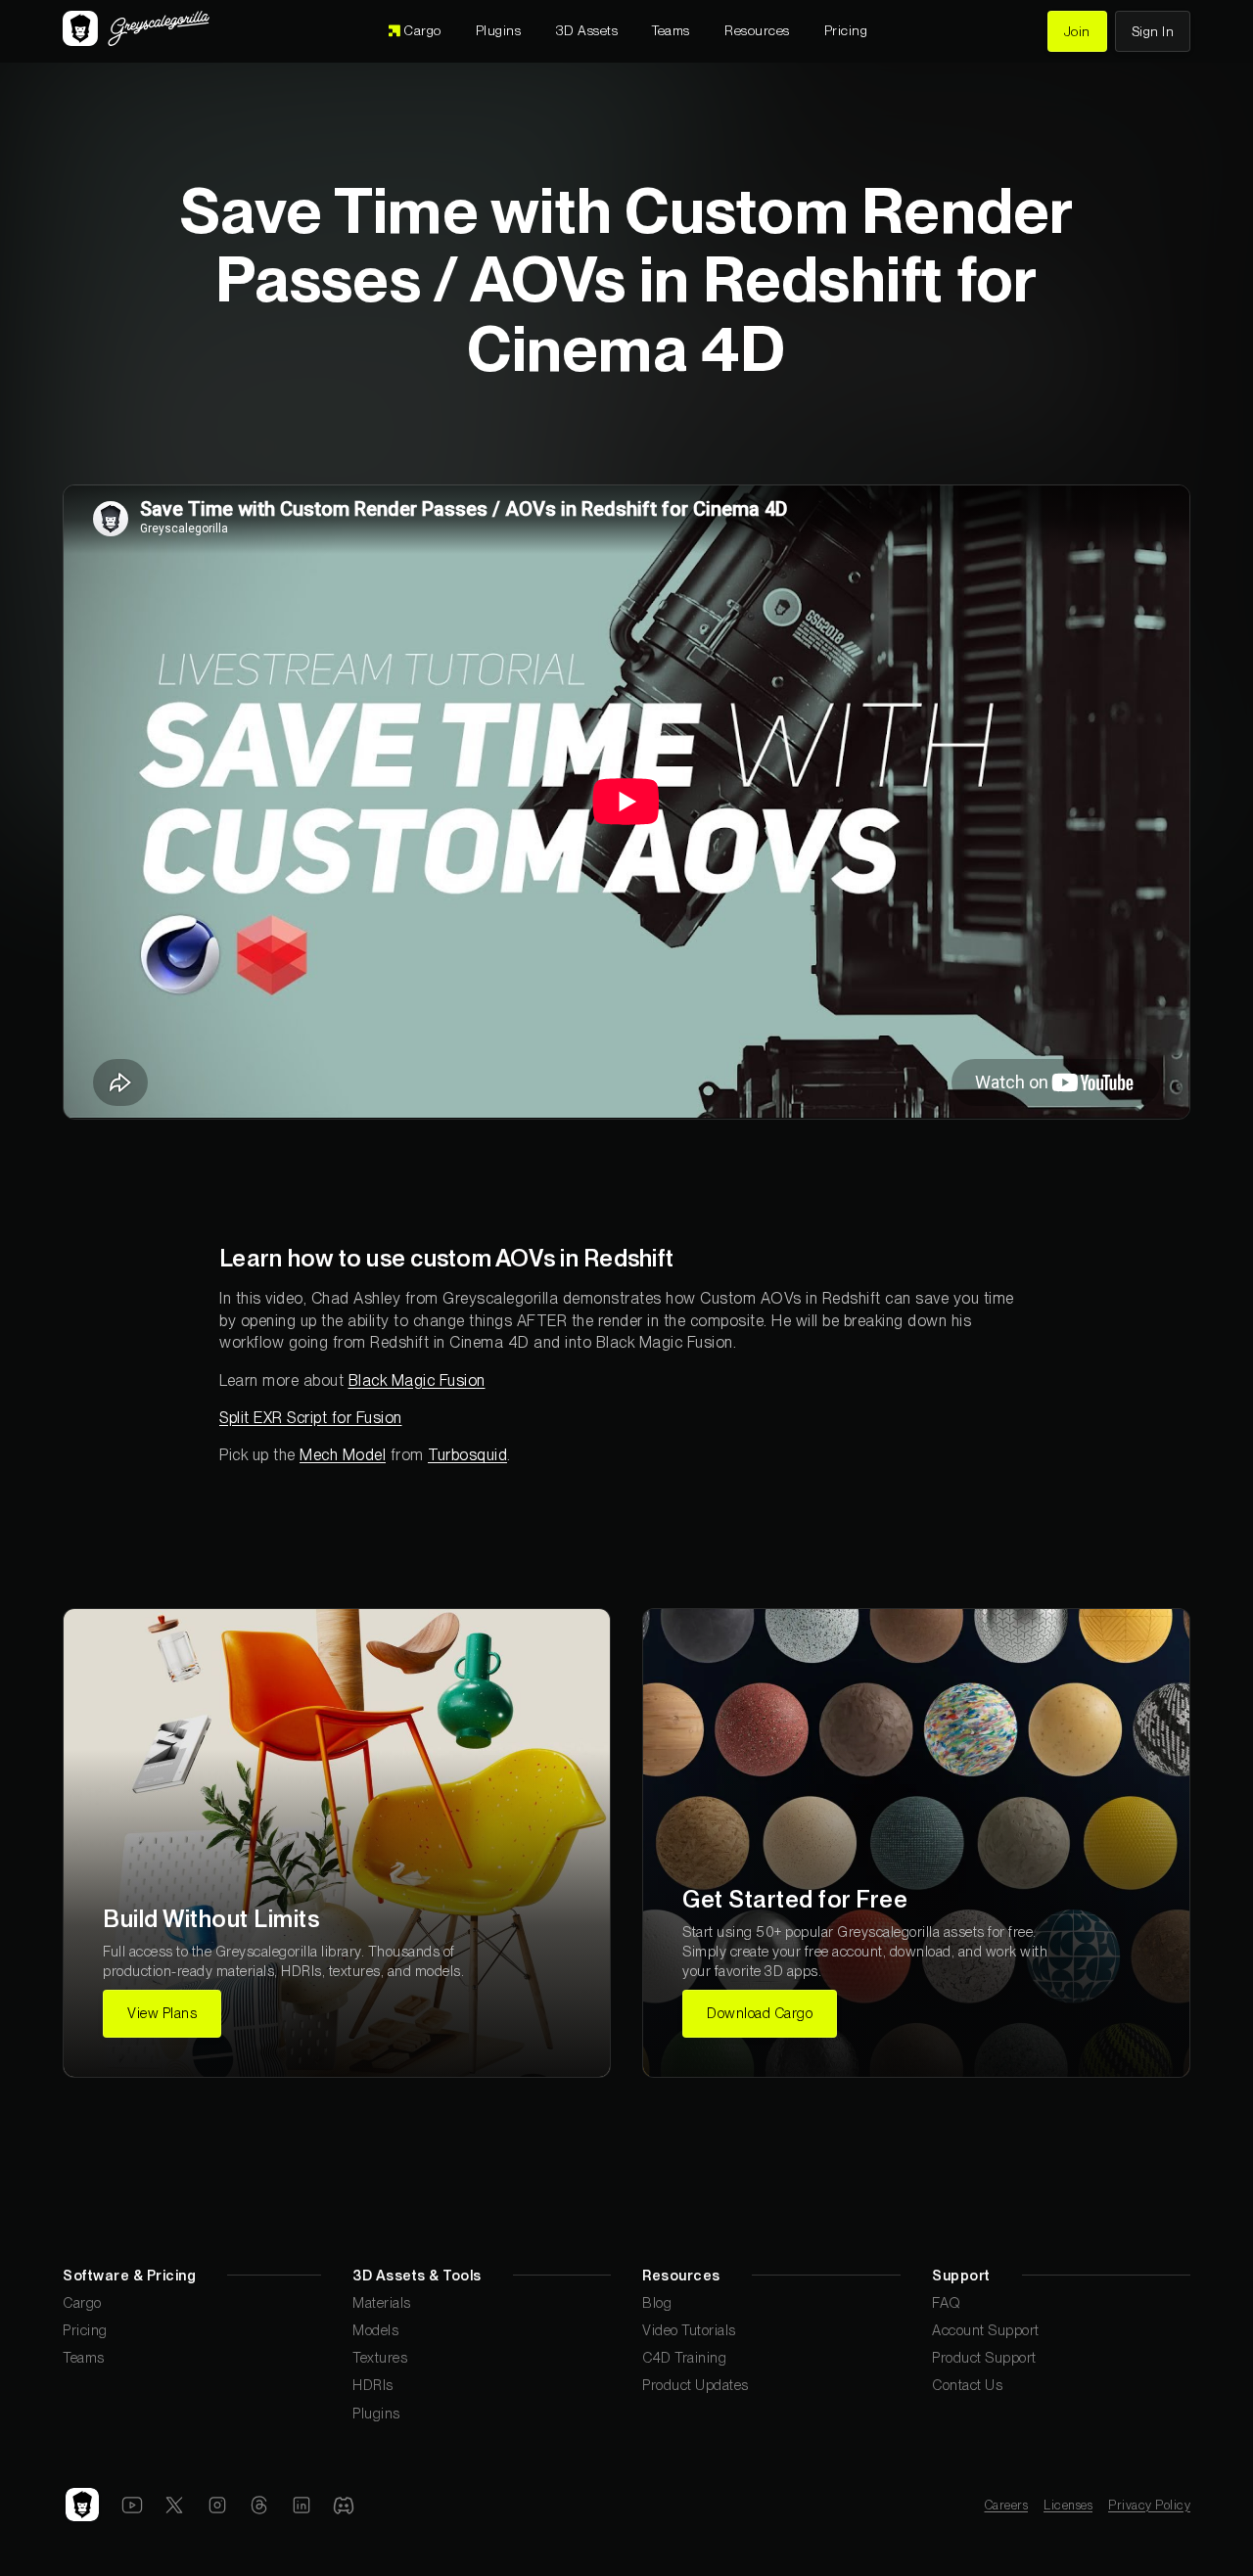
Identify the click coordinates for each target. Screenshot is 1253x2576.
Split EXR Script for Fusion (311, 1418)
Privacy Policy (1149, 2505)
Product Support (984, 2357)
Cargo (82, 2302)
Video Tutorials (689, 2330)
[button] (587, 31)
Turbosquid (467, 1455)
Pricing (85, 2330)
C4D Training (684, 2357)
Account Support (986, 2330)
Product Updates (696, 2385)
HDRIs (373, 2385)
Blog (657, 2302)
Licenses (1068, 2505)
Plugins (376, 2413)
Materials (382, 2302)
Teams (84, 2357)
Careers (1007, 2505)
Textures (380, 2357)
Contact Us (967, 2385)
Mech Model (343, 1455)
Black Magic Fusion (417, 1380)
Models (375, 2330)
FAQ (947, 2302)
